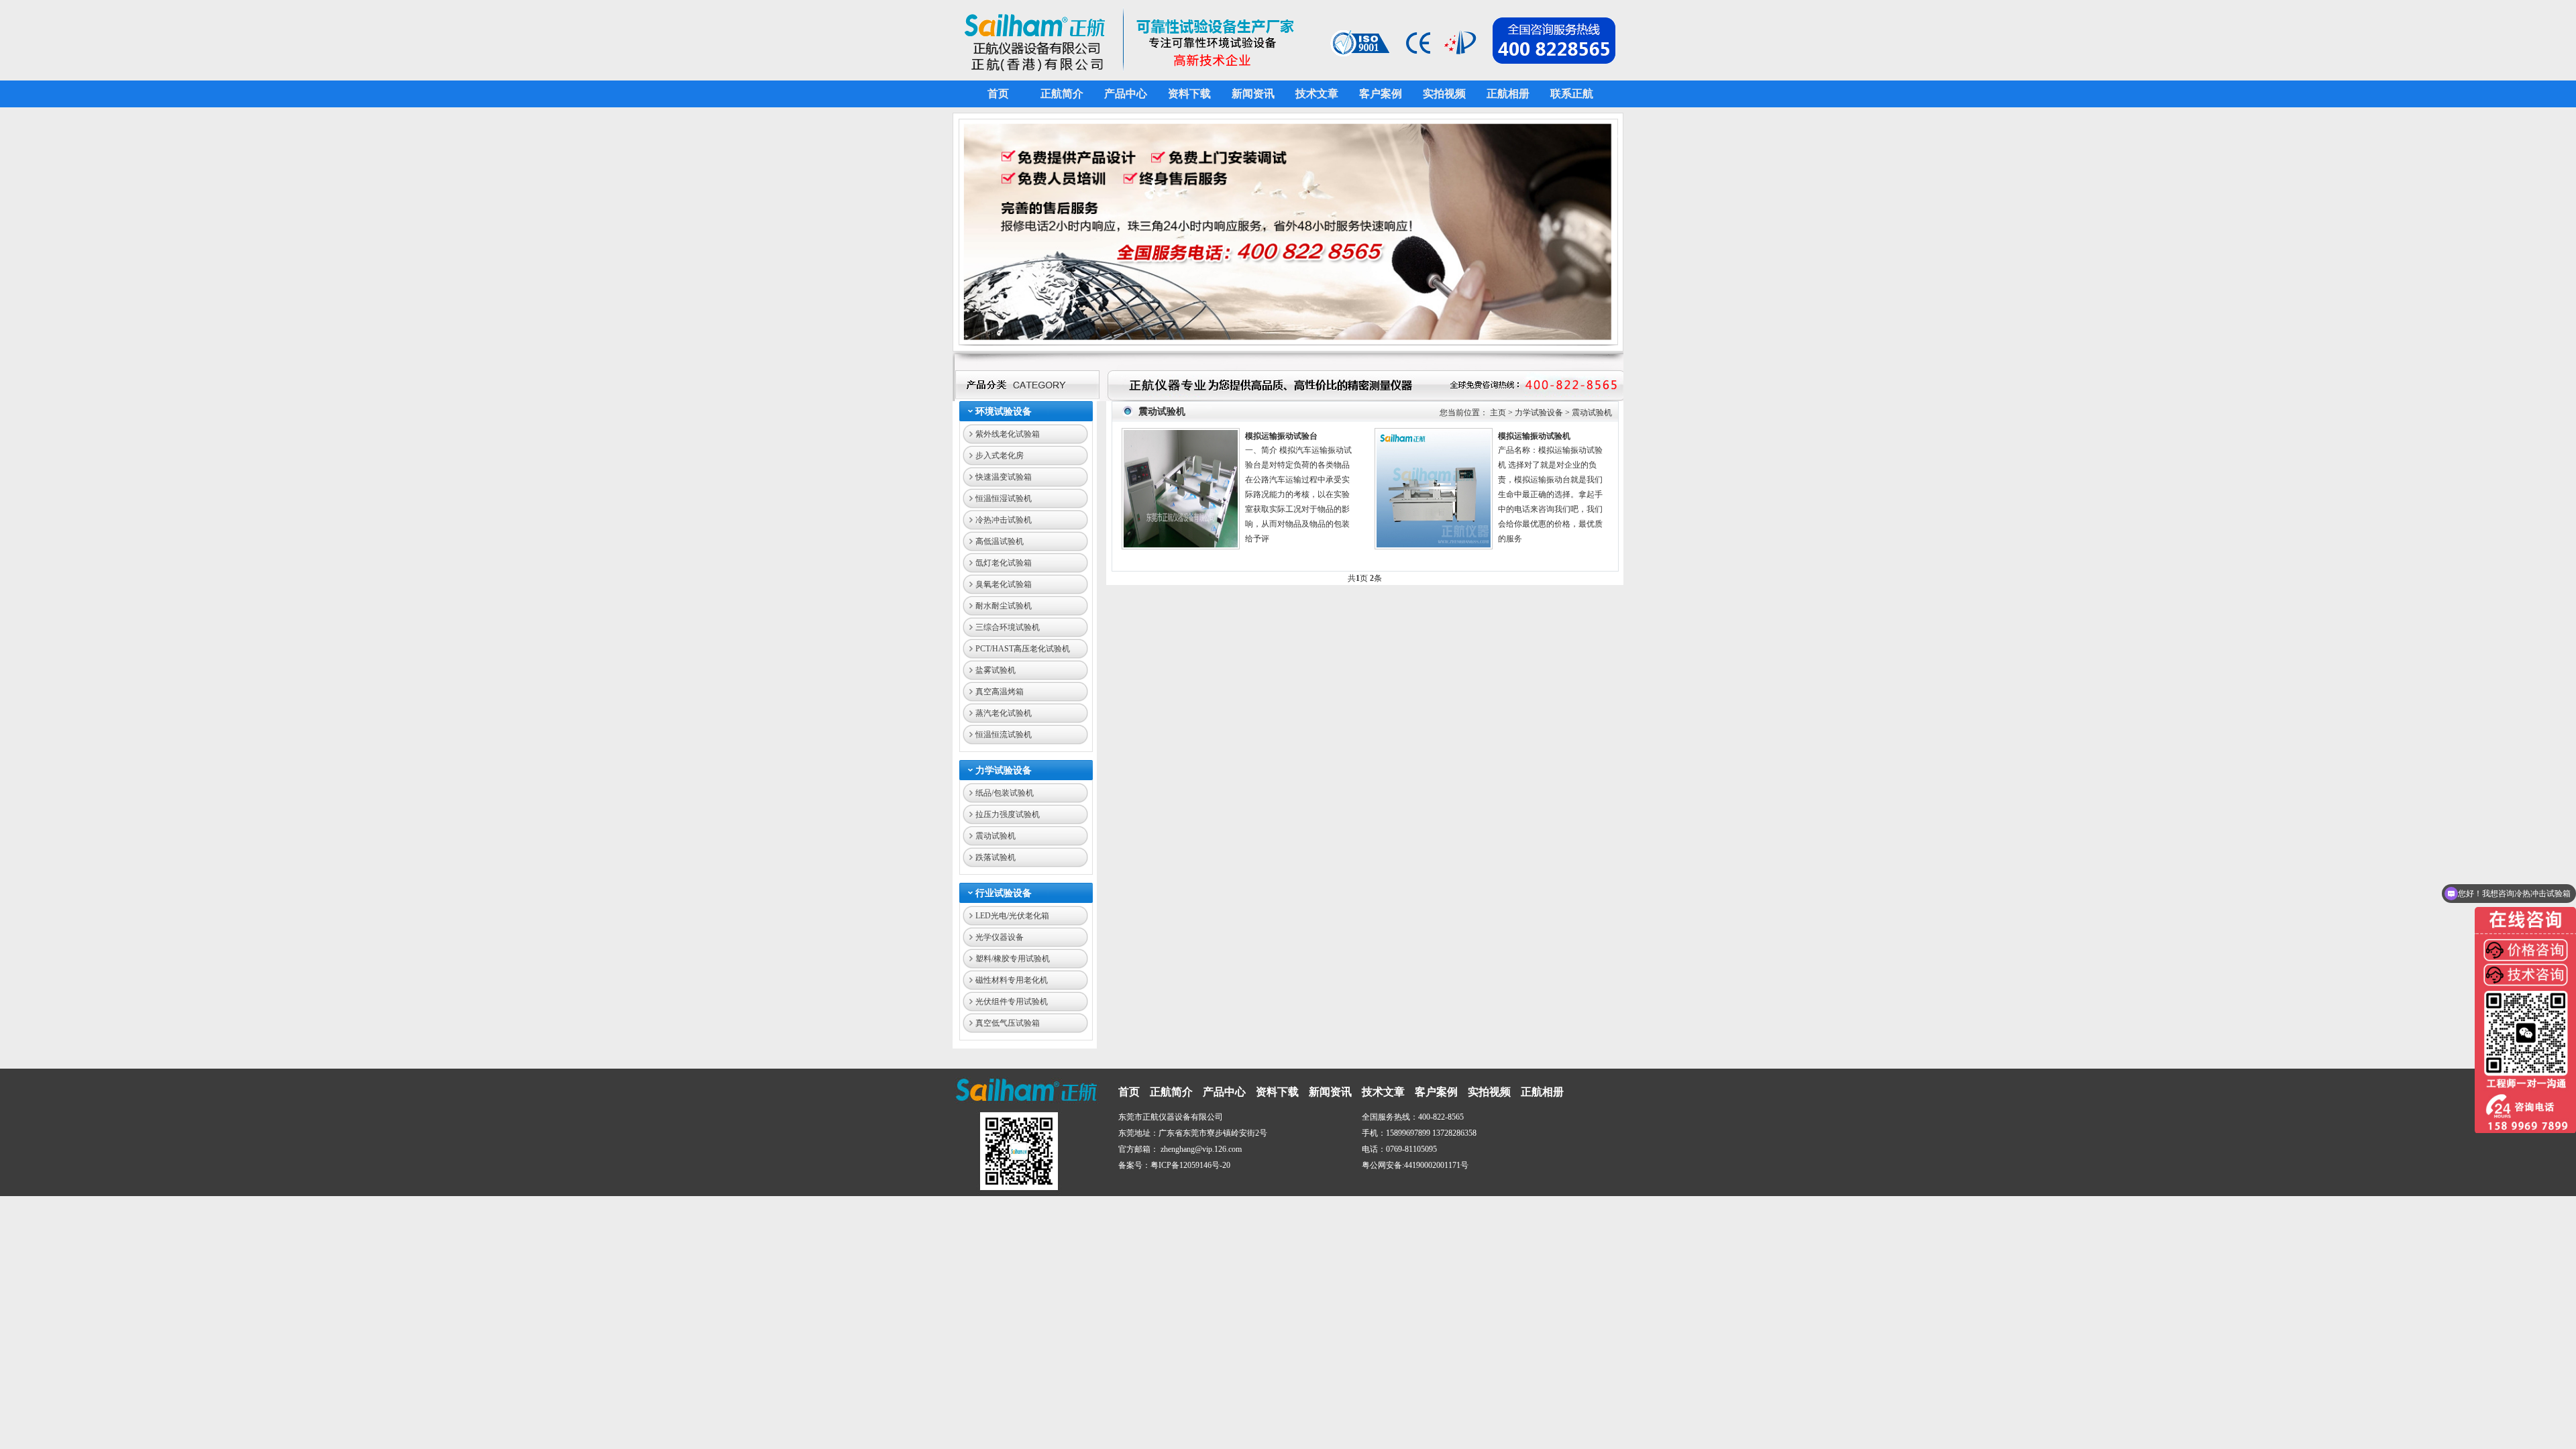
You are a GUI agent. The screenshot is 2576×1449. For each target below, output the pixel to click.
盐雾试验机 (996, 670)
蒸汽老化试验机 (1004, 713)
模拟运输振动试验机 (1534, 436)
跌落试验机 (996, 857)
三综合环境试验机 (1008, 627)
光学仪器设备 (1000, 937)
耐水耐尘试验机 (1004, 606)
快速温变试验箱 (1004, 477)
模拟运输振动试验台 (1281, 436)
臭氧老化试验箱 (1004, 584)
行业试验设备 (1004, 893)
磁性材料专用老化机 (1012, 980)
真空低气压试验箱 (1008, 1023)
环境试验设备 (1004, 412)
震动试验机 (996, 836)
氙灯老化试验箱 (1004, 563)
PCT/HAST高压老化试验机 (1023, 649)
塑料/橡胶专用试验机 (1013, 959)
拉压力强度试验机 (1008, 814)
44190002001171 (1432, 1165)
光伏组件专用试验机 (1012, 1002)
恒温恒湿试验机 (1004, 498)
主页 (1498, 413)
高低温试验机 (1000, 541)
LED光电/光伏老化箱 (1012, 916)
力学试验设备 (1004, 770)
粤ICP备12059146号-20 (1190, 1165)
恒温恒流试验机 (1004, 735)
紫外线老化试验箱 (1008, 434)
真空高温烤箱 (1000, 692)
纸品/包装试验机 (1005, 793)
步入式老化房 (1000, 455)
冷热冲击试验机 (1004, 520)
